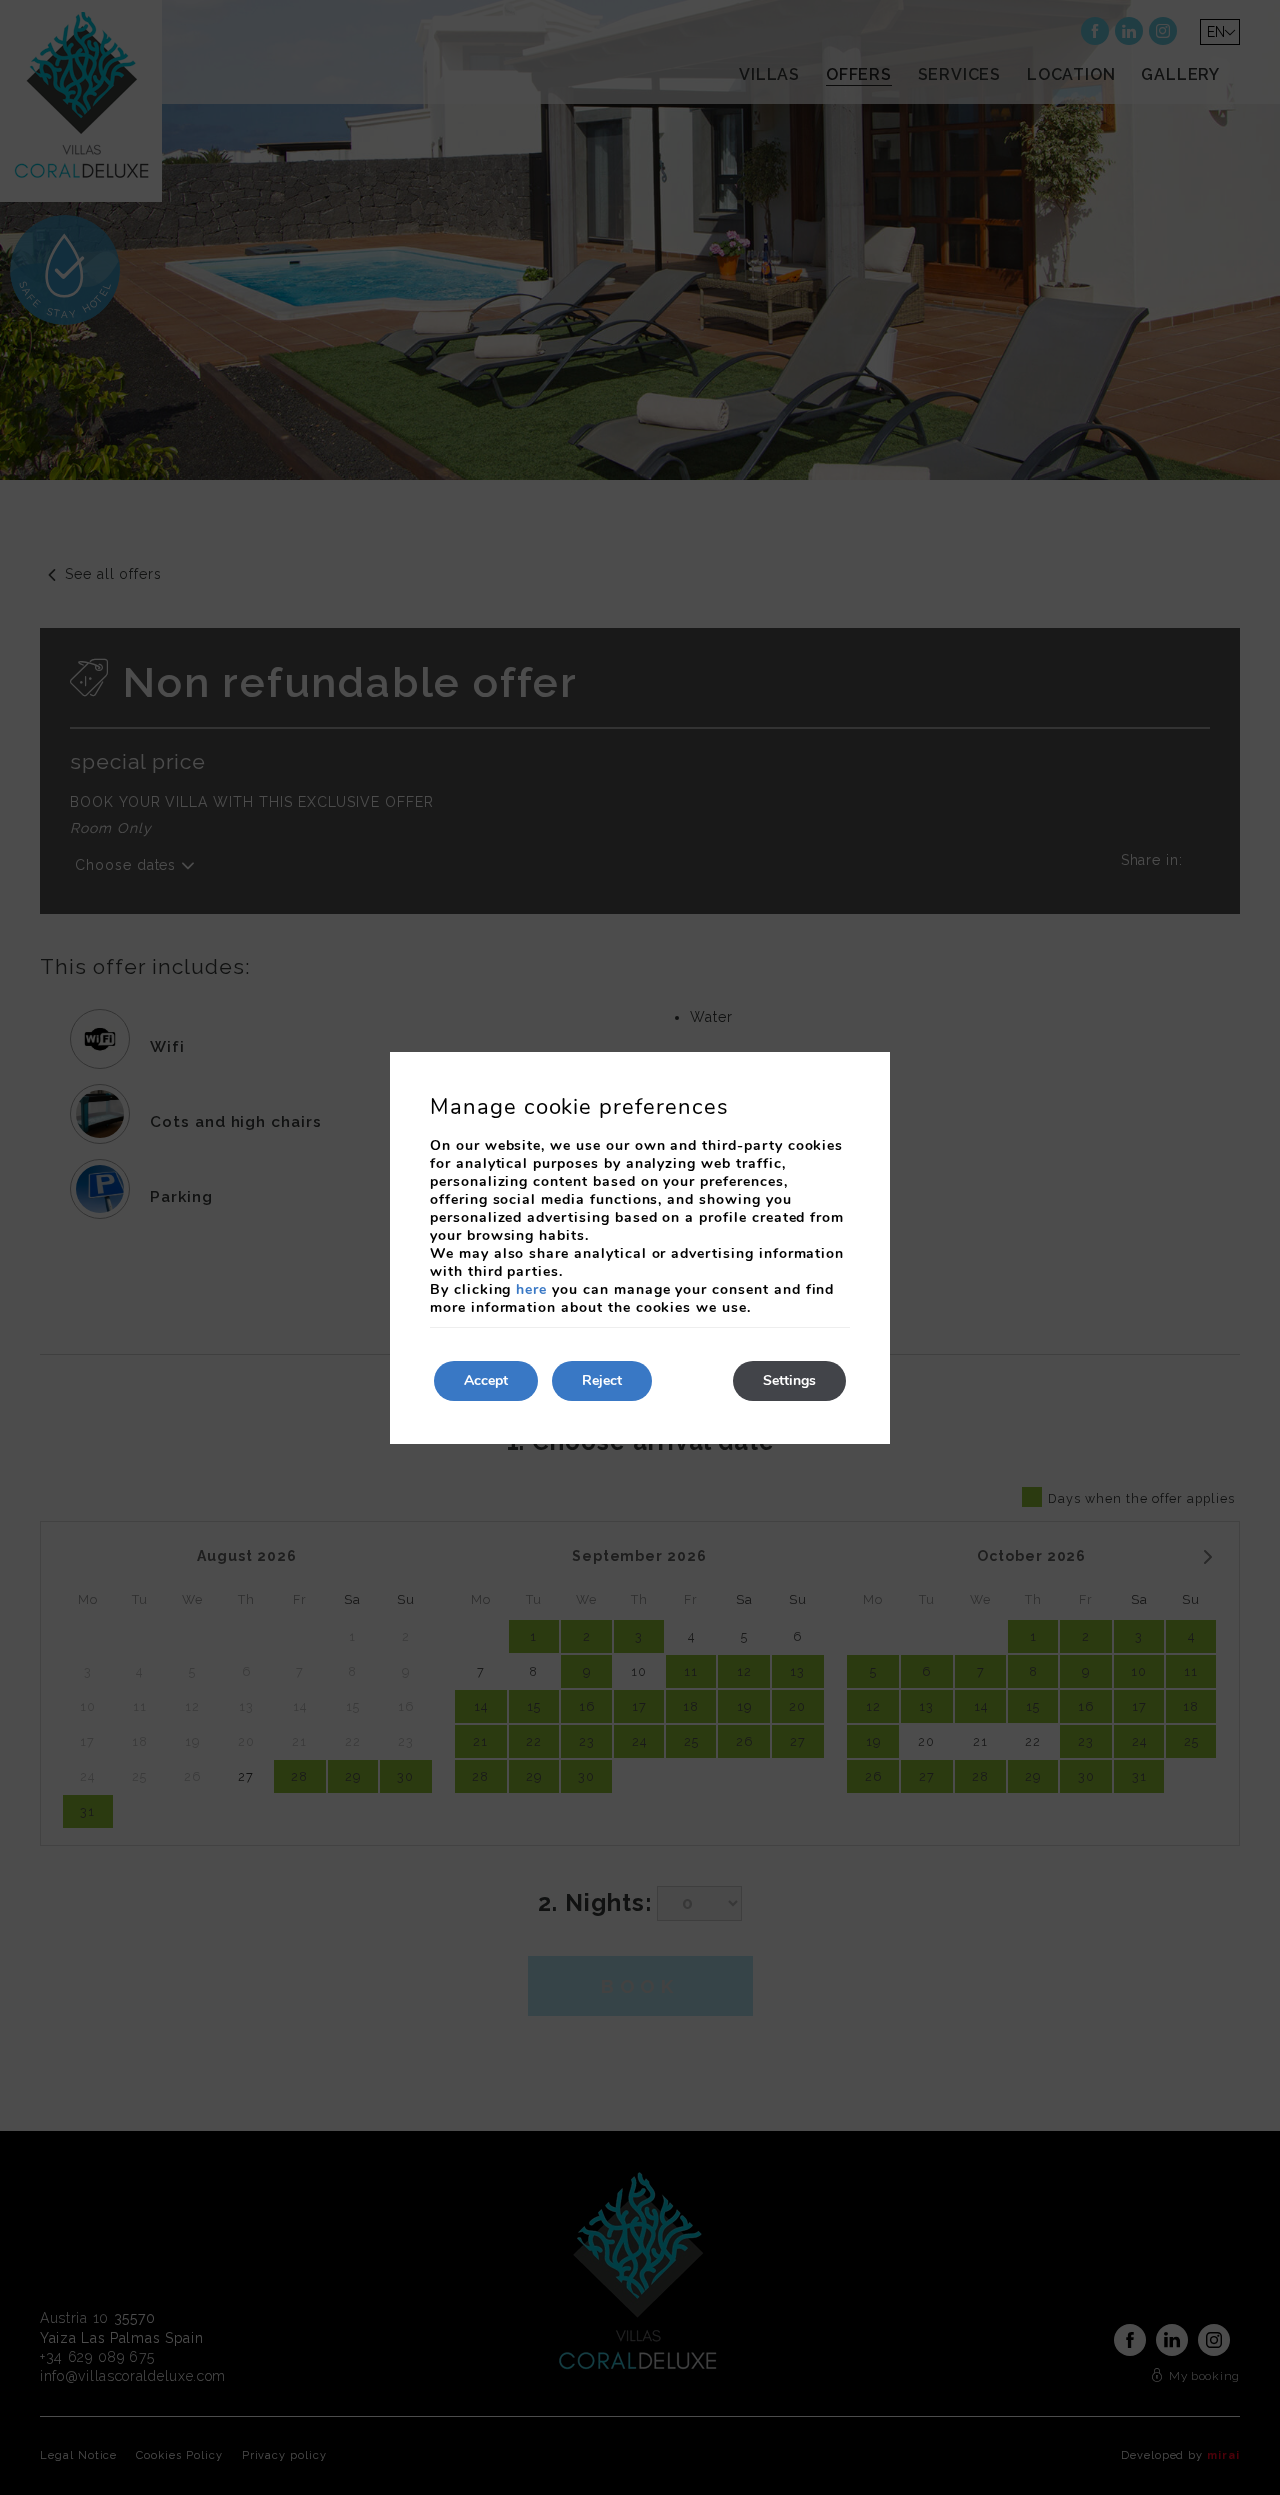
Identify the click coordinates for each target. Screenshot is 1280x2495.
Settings (789, 1380)
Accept (486, 1380)
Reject (602, 1380)
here (531, 1289)
